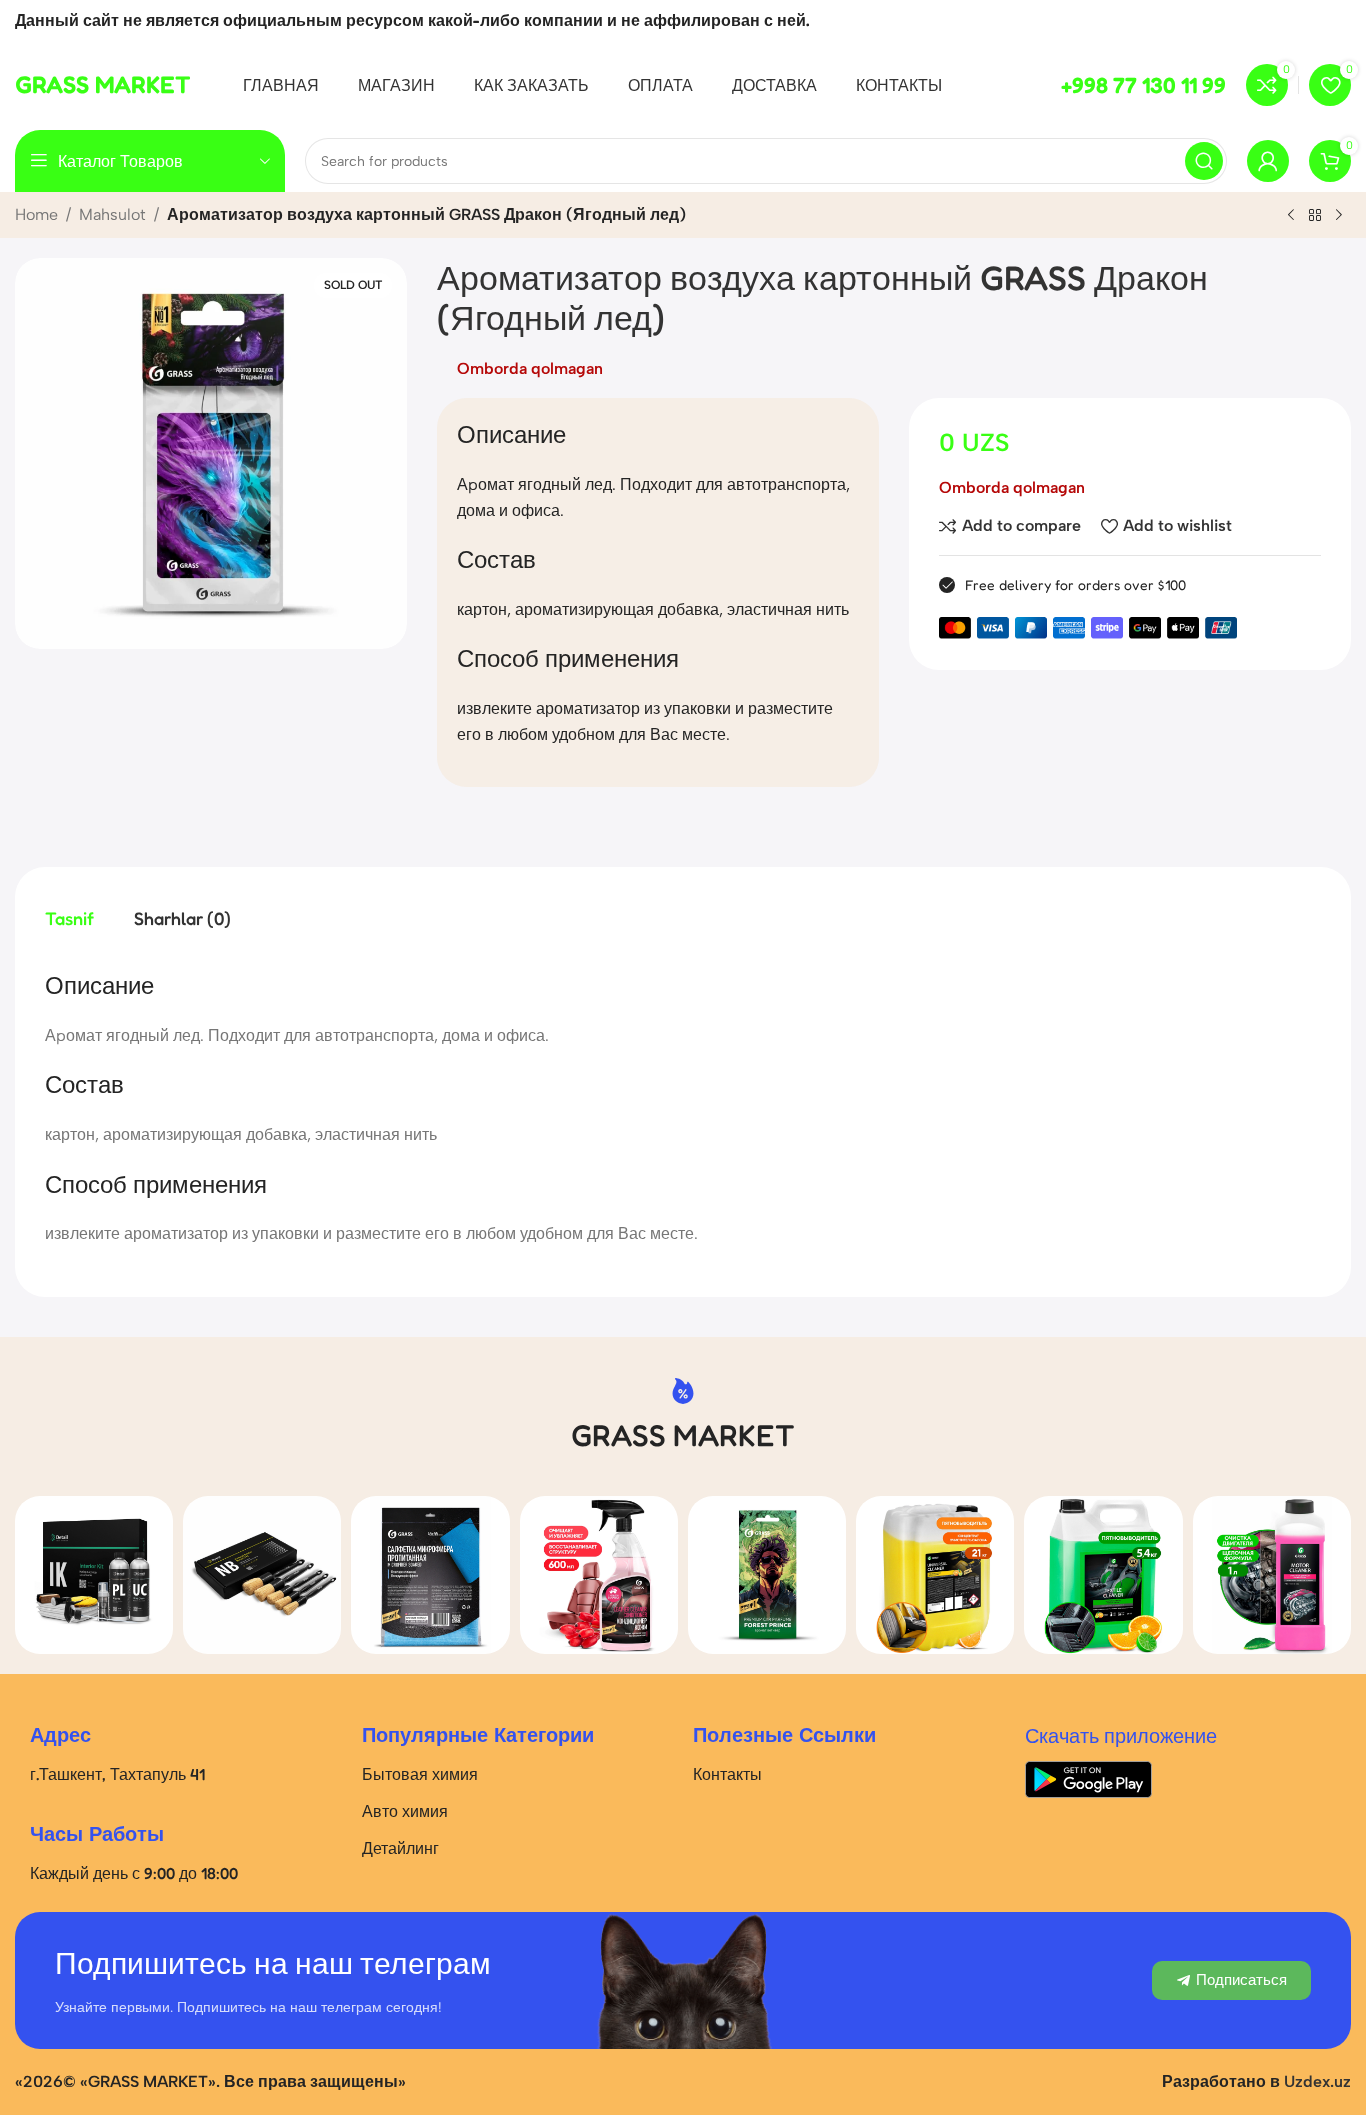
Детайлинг (400, 1848)
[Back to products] (1315, 216)
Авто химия (405, 1811)
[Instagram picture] (94, 1575)
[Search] (1204, 161)
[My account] (1268, 161)
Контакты (727, 1774)
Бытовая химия (420, 1774)
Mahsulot (112, 214)
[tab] (69, 918)
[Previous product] (1291, 216)
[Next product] (1339, 216)
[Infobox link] (103, 85)
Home (36, 214)
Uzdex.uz (1317, 2081)
